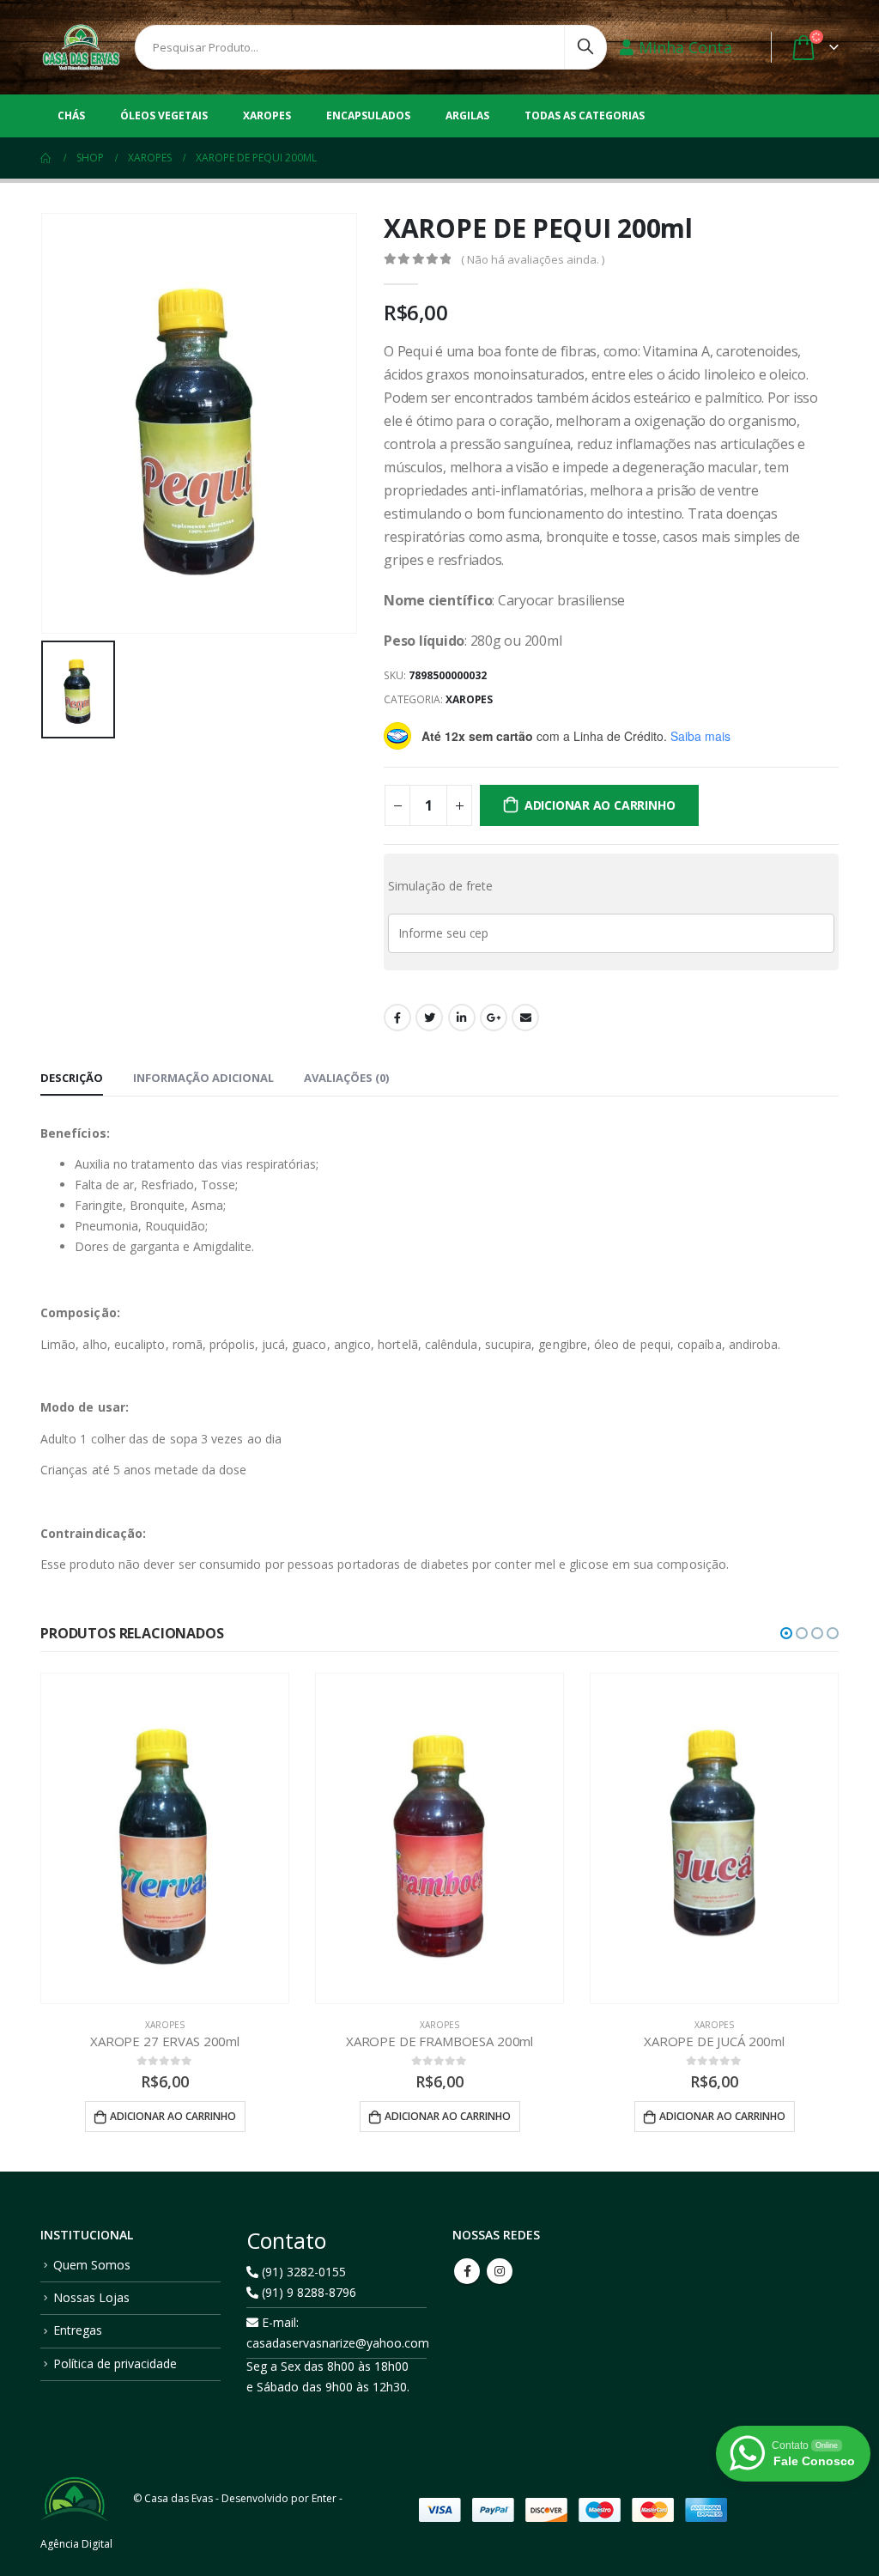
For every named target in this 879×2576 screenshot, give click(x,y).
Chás (71, 115)
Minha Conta (685, 47)
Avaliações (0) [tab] (346, 1078)
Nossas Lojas (91, 2297)
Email (525, 1018)
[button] (786, 1633)
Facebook (397, 1018)
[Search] (585, 43)
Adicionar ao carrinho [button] (173, 2116)
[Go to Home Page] (46, 158)
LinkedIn (462, 1018)
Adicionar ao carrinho (600, 805)
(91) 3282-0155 (302, 2272)
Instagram (500, 2271)
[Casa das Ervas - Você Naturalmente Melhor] (81, 47)
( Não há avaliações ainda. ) (533, 259)
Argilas (467, 115)
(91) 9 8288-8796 (307, 2292)
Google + (494, 1018)
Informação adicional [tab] (203, 1078)
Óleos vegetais (164, 115)
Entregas (78, 2330)
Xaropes (267, 115)
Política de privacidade (115, 2363)
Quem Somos (92, 2265)
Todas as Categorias (585, 115)
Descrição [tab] (72, 1078)
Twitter (429, 1018)
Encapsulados (368, 115)
